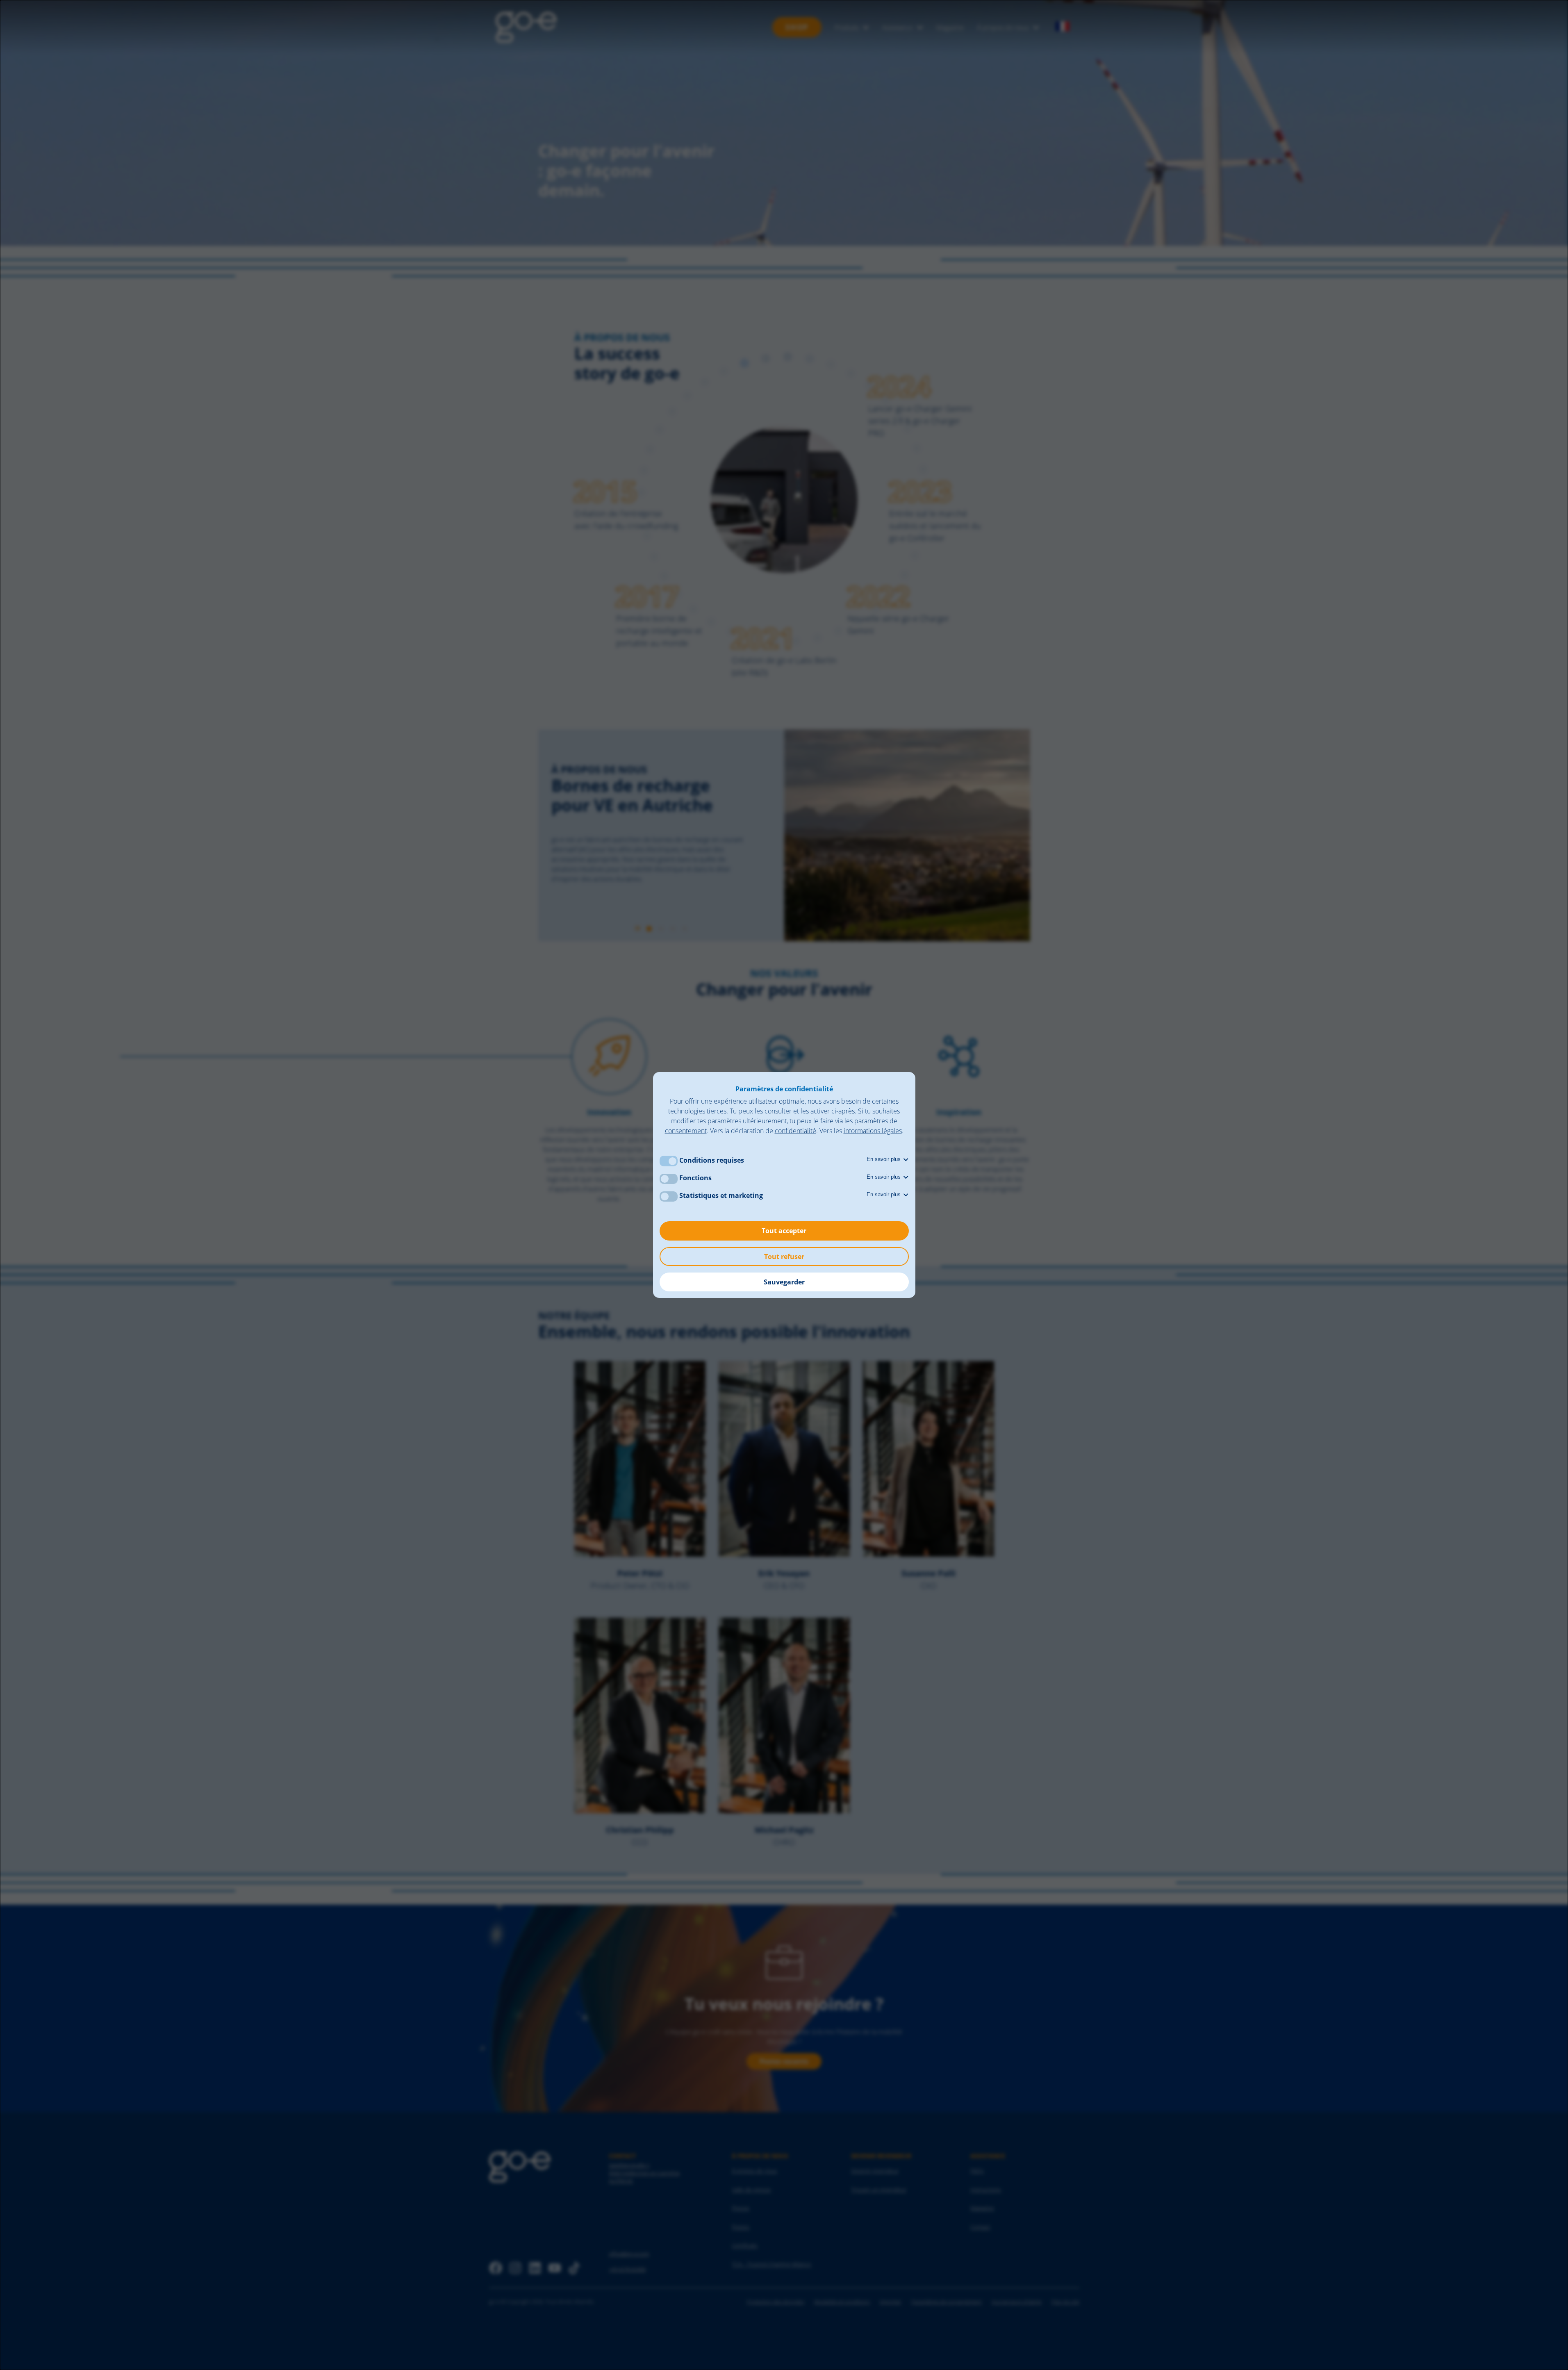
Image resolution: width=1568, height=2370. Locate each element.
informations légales (873, 1131)
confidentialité (795, 1131)
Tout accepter (784, 1231)
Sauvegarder (784, 1282)
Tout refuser (784, 1257)
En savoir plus (884, 1159)
